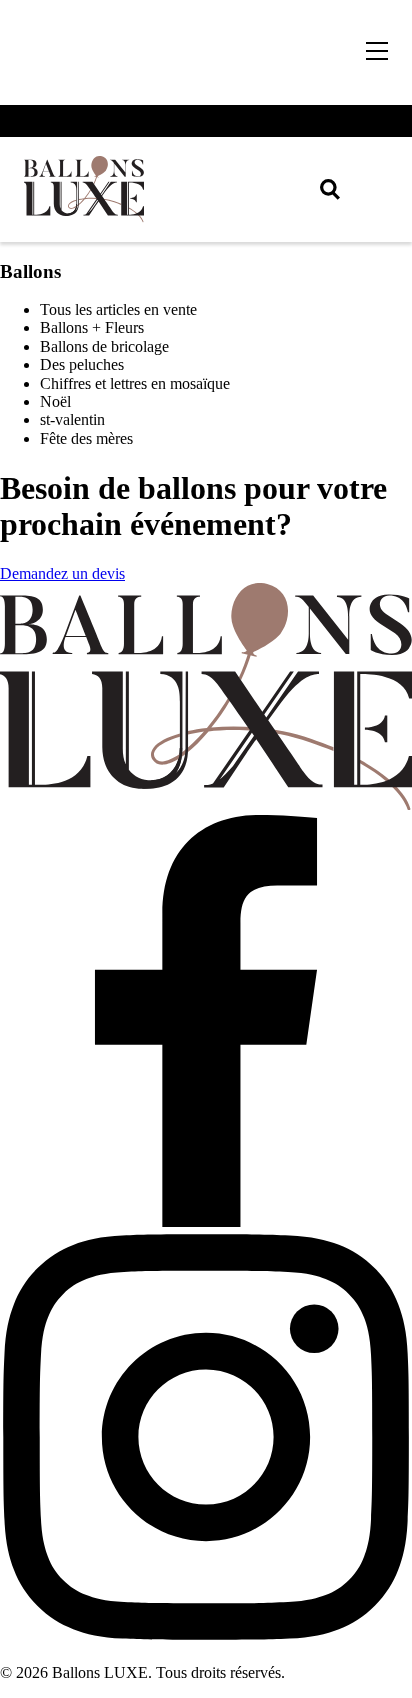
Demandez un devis (62, 573)
